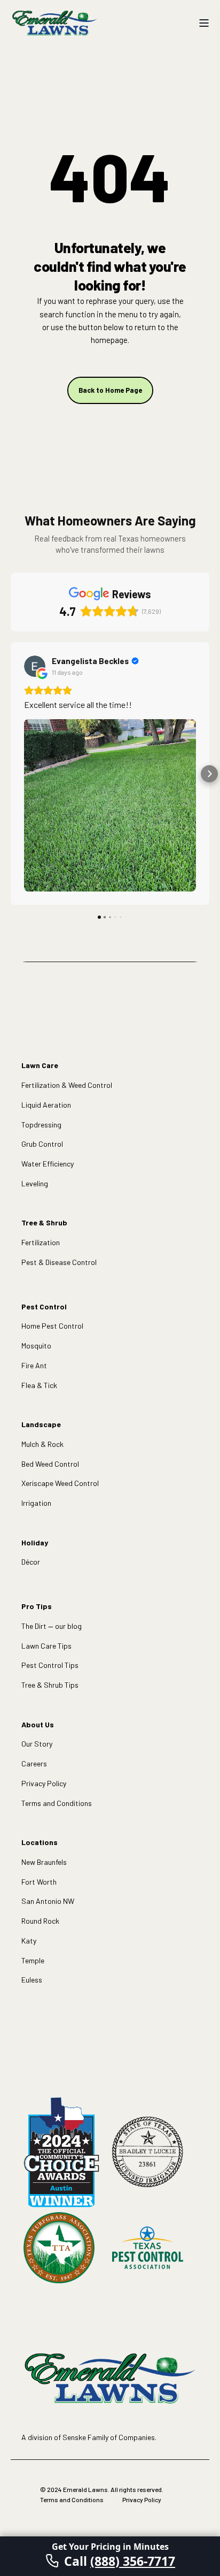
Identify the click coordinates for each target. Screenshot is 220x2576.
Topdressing (41, 1125)
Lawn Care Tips (46, 1646)
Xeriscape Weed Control (60, 1483)
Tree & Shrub (44, 1222)
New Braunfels (44, 1862)
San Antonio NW (48, 1901)
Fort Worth (39, 1882)
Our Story (37, 1744)
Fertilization (41, 1242)
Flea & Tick (39, 1385)
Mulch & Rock (42, 1444)
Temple (33, 1960)
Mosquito (36, 1346)
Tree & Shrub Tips (50, 1685)
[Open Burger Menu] (204, 23)
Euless (32, 1980)
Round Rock (40, 1921)
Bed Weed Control (50, 1464)
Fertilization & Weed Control (67, 1085)
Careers (34, 1763)
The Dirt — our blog (52, 1626)
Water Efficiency (48, 1164)
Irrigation (36, 1503)
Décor (31, 1562)
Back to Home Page (110, 390)
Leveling (35, 1183)
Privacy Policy (44, 1783)
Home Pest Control (52, 1326)
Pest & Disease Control (59, 1262)
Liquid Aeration (46, 1105)
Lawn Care (40, 1065)
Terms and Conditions (57, 1803)
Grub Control (42, 1144)
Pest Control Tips (50, 1665)
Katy (29, 1941)
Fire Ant (34, 1365)
